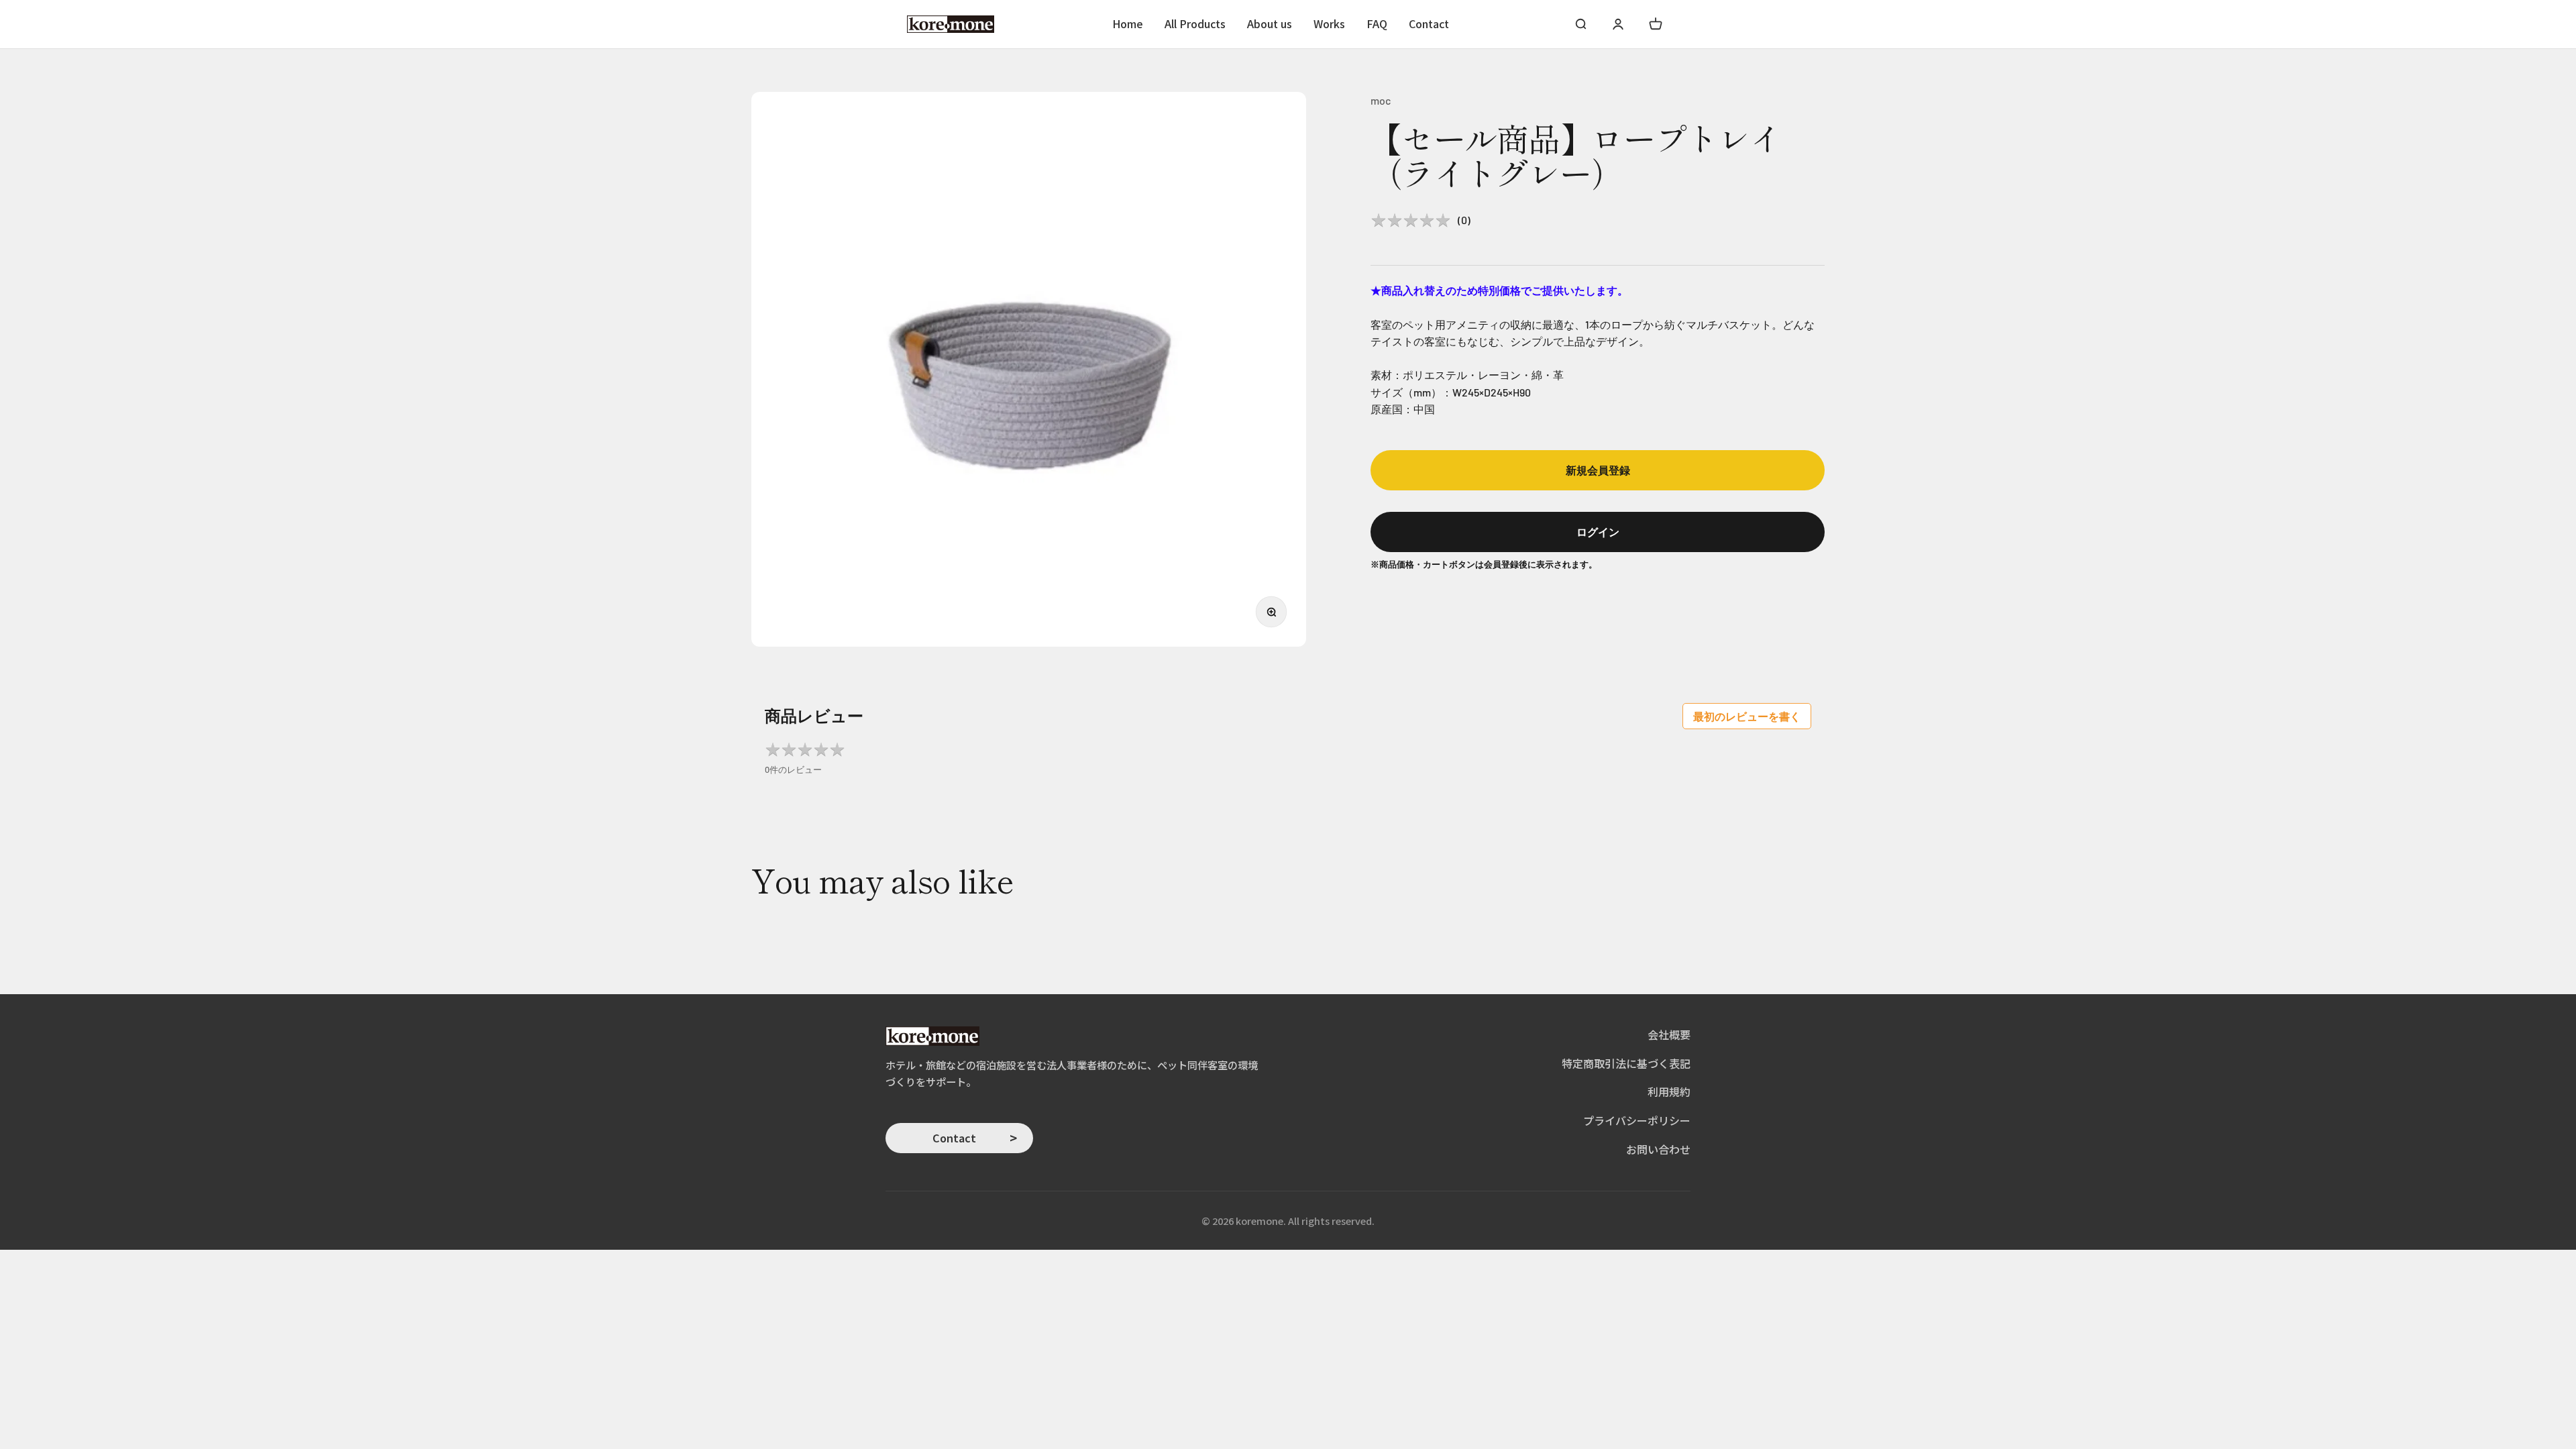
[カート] (1656, 24)
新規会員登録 (1598, 470)
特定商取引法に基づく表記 (1626, 1063)
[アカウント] (1618, 24)
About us (1270, 23)
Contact (1429, 23)
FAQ (1377, 23)
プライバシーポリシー (1637, 1120)
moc (1381, 100)
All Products (1195, 23)
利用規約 (1669, 1091)
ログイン (1598, 532)
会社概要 (1669, 1034)
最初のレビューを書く (1747, 716)
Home (1128, 23)
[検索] (1580, 24)
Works (1329, 23)
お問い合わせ (1658, 1149)
